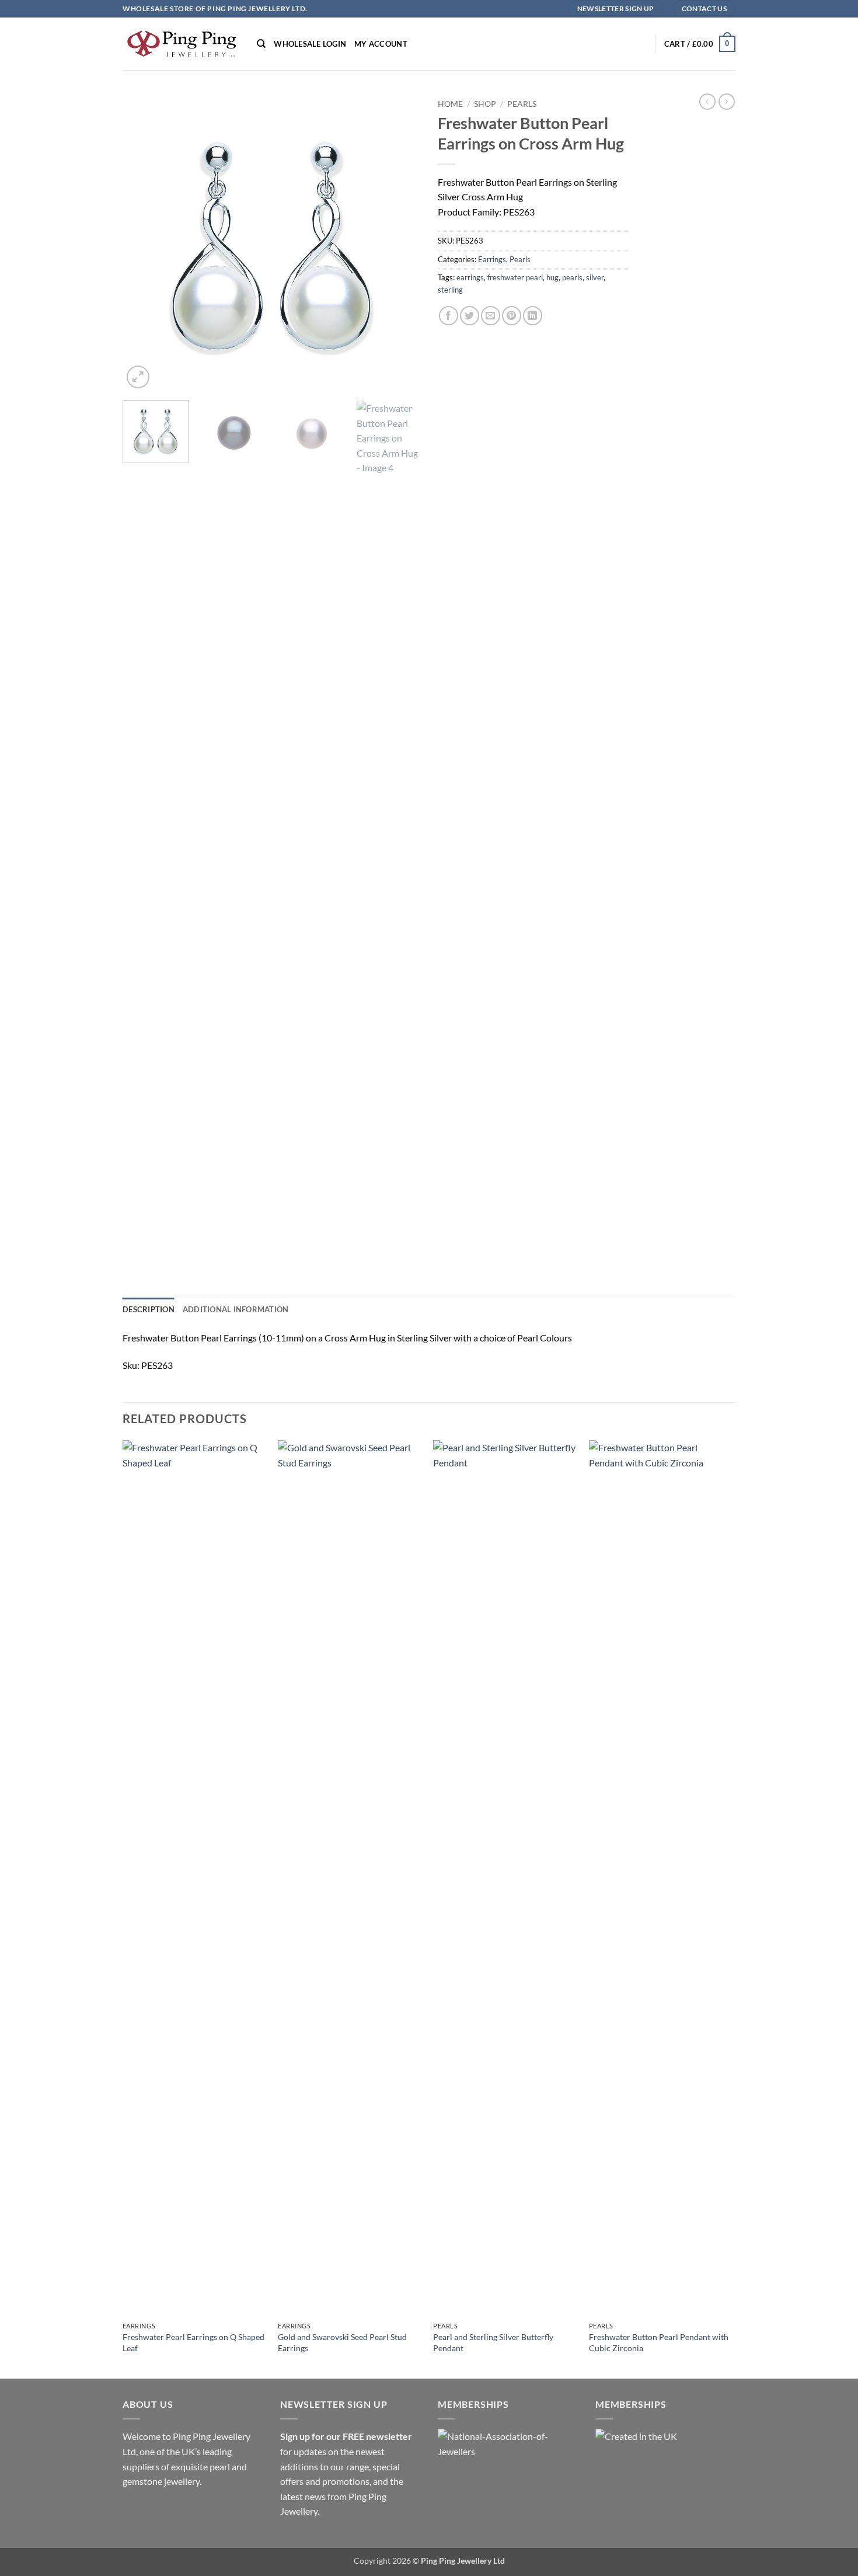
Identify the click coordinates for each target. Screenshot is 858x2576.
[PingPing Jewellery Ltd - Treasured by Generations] (181, 44)
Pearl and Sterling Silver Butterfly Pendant (493, 2342)
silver (595, 277)
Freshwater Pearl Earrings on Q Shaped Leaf (193, 2342)
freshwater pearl (515, 277)
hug (552, 277)
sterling (450, 290)
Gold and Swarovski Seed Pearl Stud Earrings (342, 2342)
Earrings (492, 259)
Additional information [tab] (236, 1309)
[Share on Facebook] (449, 316)
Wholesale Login (310, 44)
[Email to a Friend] (491, 316)
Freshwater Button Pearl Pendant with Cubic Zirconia (659, 2342)
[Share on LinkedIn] (533, 316)
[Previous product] (727, 102)
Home (450, 104)
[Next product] (707, 102)
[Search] (261, 44)
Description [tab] (149, 1309)
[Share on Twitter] (470, 316)
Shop (485, 104)
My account (381, 44)
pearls (572, 277)
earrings (470, 277)
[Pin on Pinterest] (512, 316)
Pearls (522, 104)
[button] (700, 44)
